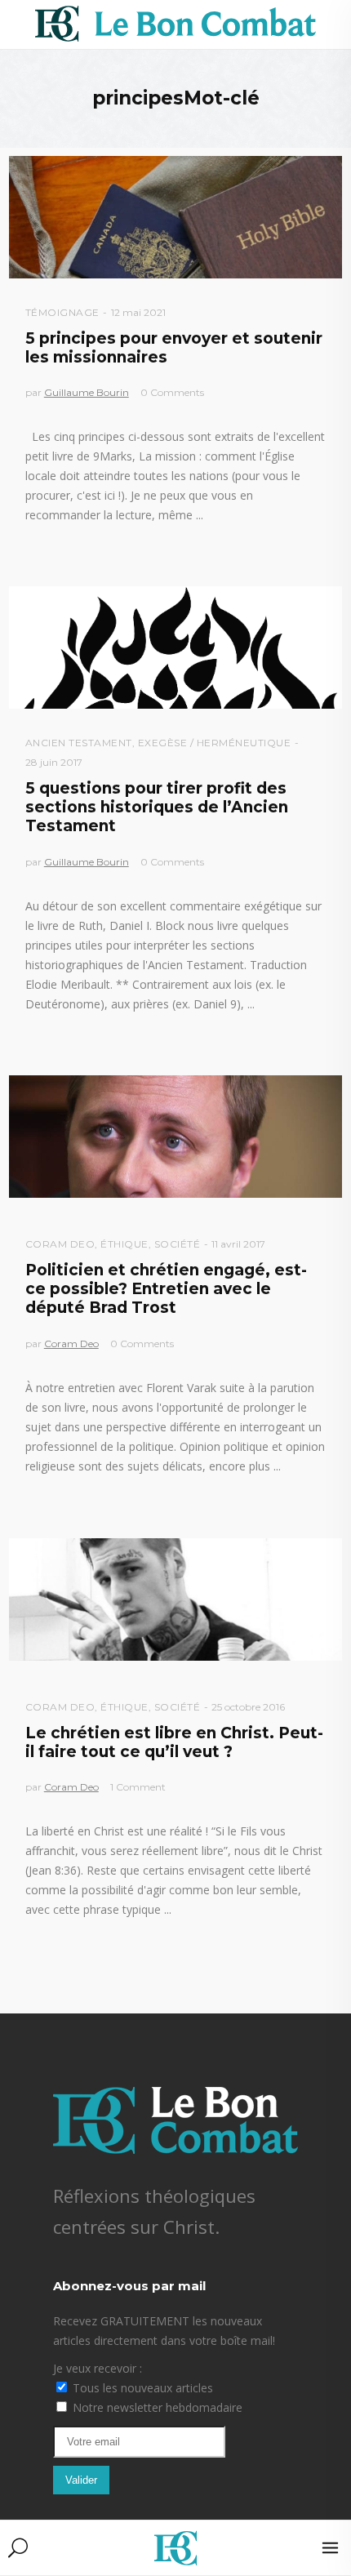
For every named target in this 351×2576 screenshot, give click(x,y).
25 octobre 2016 (248, 1707)
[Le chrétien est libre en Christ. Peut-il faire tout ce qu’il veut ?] (176, 1599)
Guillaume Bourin (87, 392)
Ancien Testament (79, 743)
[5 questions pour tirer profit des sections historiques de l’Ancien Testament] (176, 647)
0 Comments (172, 392)
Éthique (124, 1244)
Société (178, 1244)
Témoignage (62, 312)
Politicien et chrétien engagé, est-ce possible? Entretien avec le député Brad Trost (166, 1289)
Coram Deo (60, 1244)
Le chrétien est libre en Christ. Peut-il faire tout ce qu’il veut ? (174, 1742)
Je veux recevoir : (98, 2368)
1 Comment (138, 1787)
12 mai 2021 (138, 312)
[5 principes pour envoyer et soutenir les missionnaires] (176, 217)
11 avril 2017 (238, 1244)
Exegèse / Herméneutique (215, 743)
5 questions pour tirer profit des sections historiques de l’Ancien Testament (157, 808)
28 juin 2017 (54, 762)
